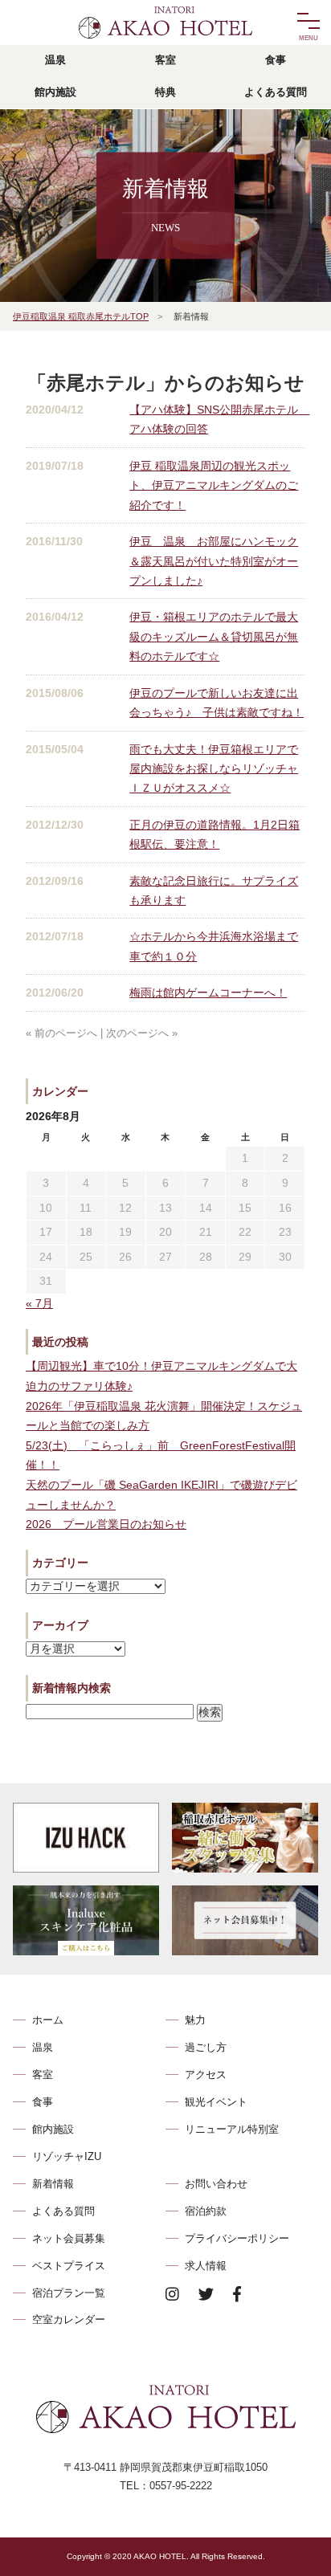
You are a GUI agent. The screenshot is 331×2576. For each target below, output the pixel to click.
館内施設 (53, 2129)
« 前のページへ (61, 1033)
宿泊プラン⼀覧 (69, 2293)
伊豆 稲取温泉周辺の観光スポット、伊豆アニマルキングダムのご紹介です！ (214, 485)
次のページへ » (142, 1033)
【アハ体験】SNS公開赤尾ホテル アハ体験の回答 (217, 419)
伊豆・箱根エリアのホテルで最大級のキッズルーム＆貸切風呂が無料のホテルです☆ (214, 636)
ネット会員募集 (69, 2238)
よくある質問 (63, 2211)
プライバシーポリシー (237, 2238)
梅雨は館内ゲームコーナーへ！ (208, 992)
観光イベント (216, 2102)
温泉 (43, 2047)
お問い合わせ (216, 2184)
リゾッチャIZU (67, 2156)
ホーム (48, 2020)
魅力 (195, 2020)
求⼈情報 (206, 2266)
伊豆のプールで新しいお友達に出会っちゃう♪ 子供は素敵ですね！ (217, 703)
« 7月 (39, 1304)
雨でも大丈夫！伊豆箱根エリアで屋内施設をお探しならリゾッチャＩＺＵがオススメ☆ (214, 769)
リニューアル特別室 (232, 2129)
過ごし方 (206, 2047)
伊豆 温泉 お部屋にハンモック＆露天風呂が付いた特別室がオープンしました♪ (214, 561)
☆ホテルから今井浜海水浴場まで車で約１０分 (214, 946)
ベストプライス (69, 2266)
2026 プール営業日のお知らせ (106, 1524)
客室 (43, 2075)
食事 (43, 2102)
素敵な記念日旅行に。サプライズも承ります (214, 891)
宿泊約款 (206, 2211)
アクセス (206, 2075)
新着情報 (53, 2184)
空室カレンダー (69, 2319)
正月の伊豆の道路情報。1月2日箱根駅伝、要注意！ (215, 834)
